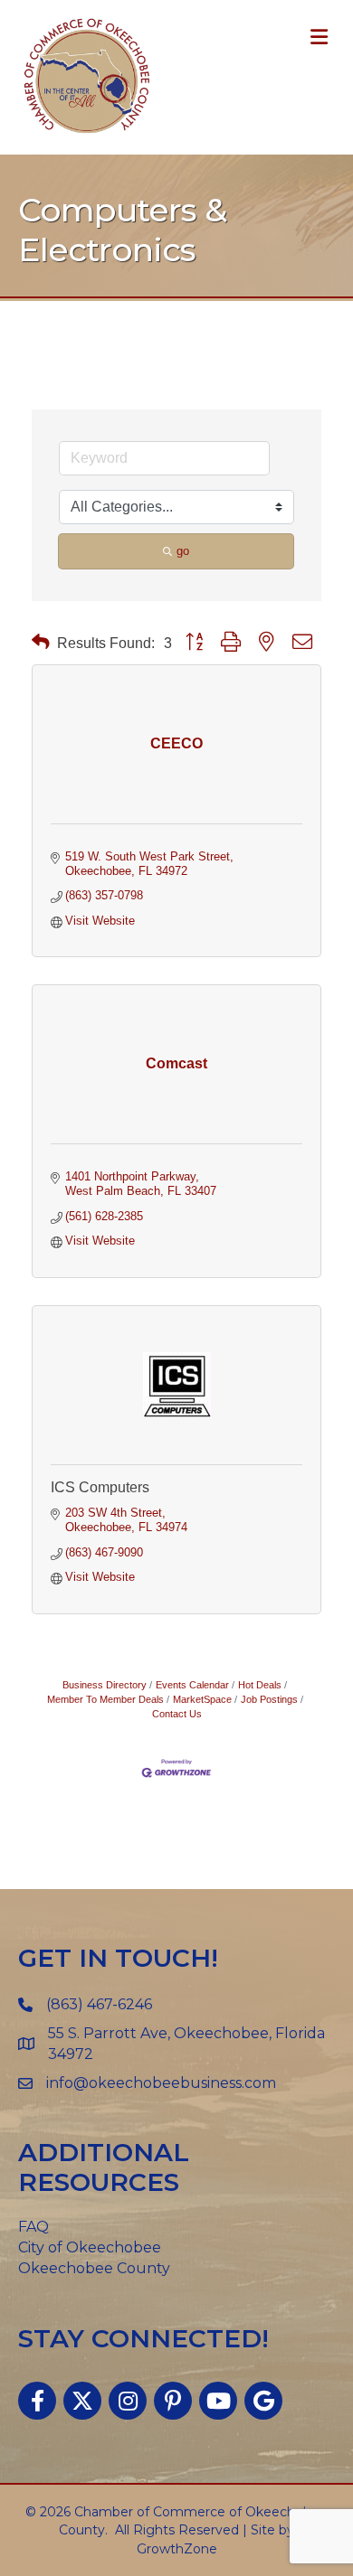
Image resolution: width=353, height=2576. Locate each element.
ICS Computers (100, 1487)
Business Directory (105, 1685)
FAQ (33, 2227)
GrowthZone (177, 2549)
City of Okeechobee (90, 2247)
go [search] (183, 551)
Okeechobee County (94, 2268)
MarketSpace (202, 1699)
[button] (41, 642)
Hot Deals (260, 1685)
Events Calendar (192, 1685)
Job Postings (269, 1699)
